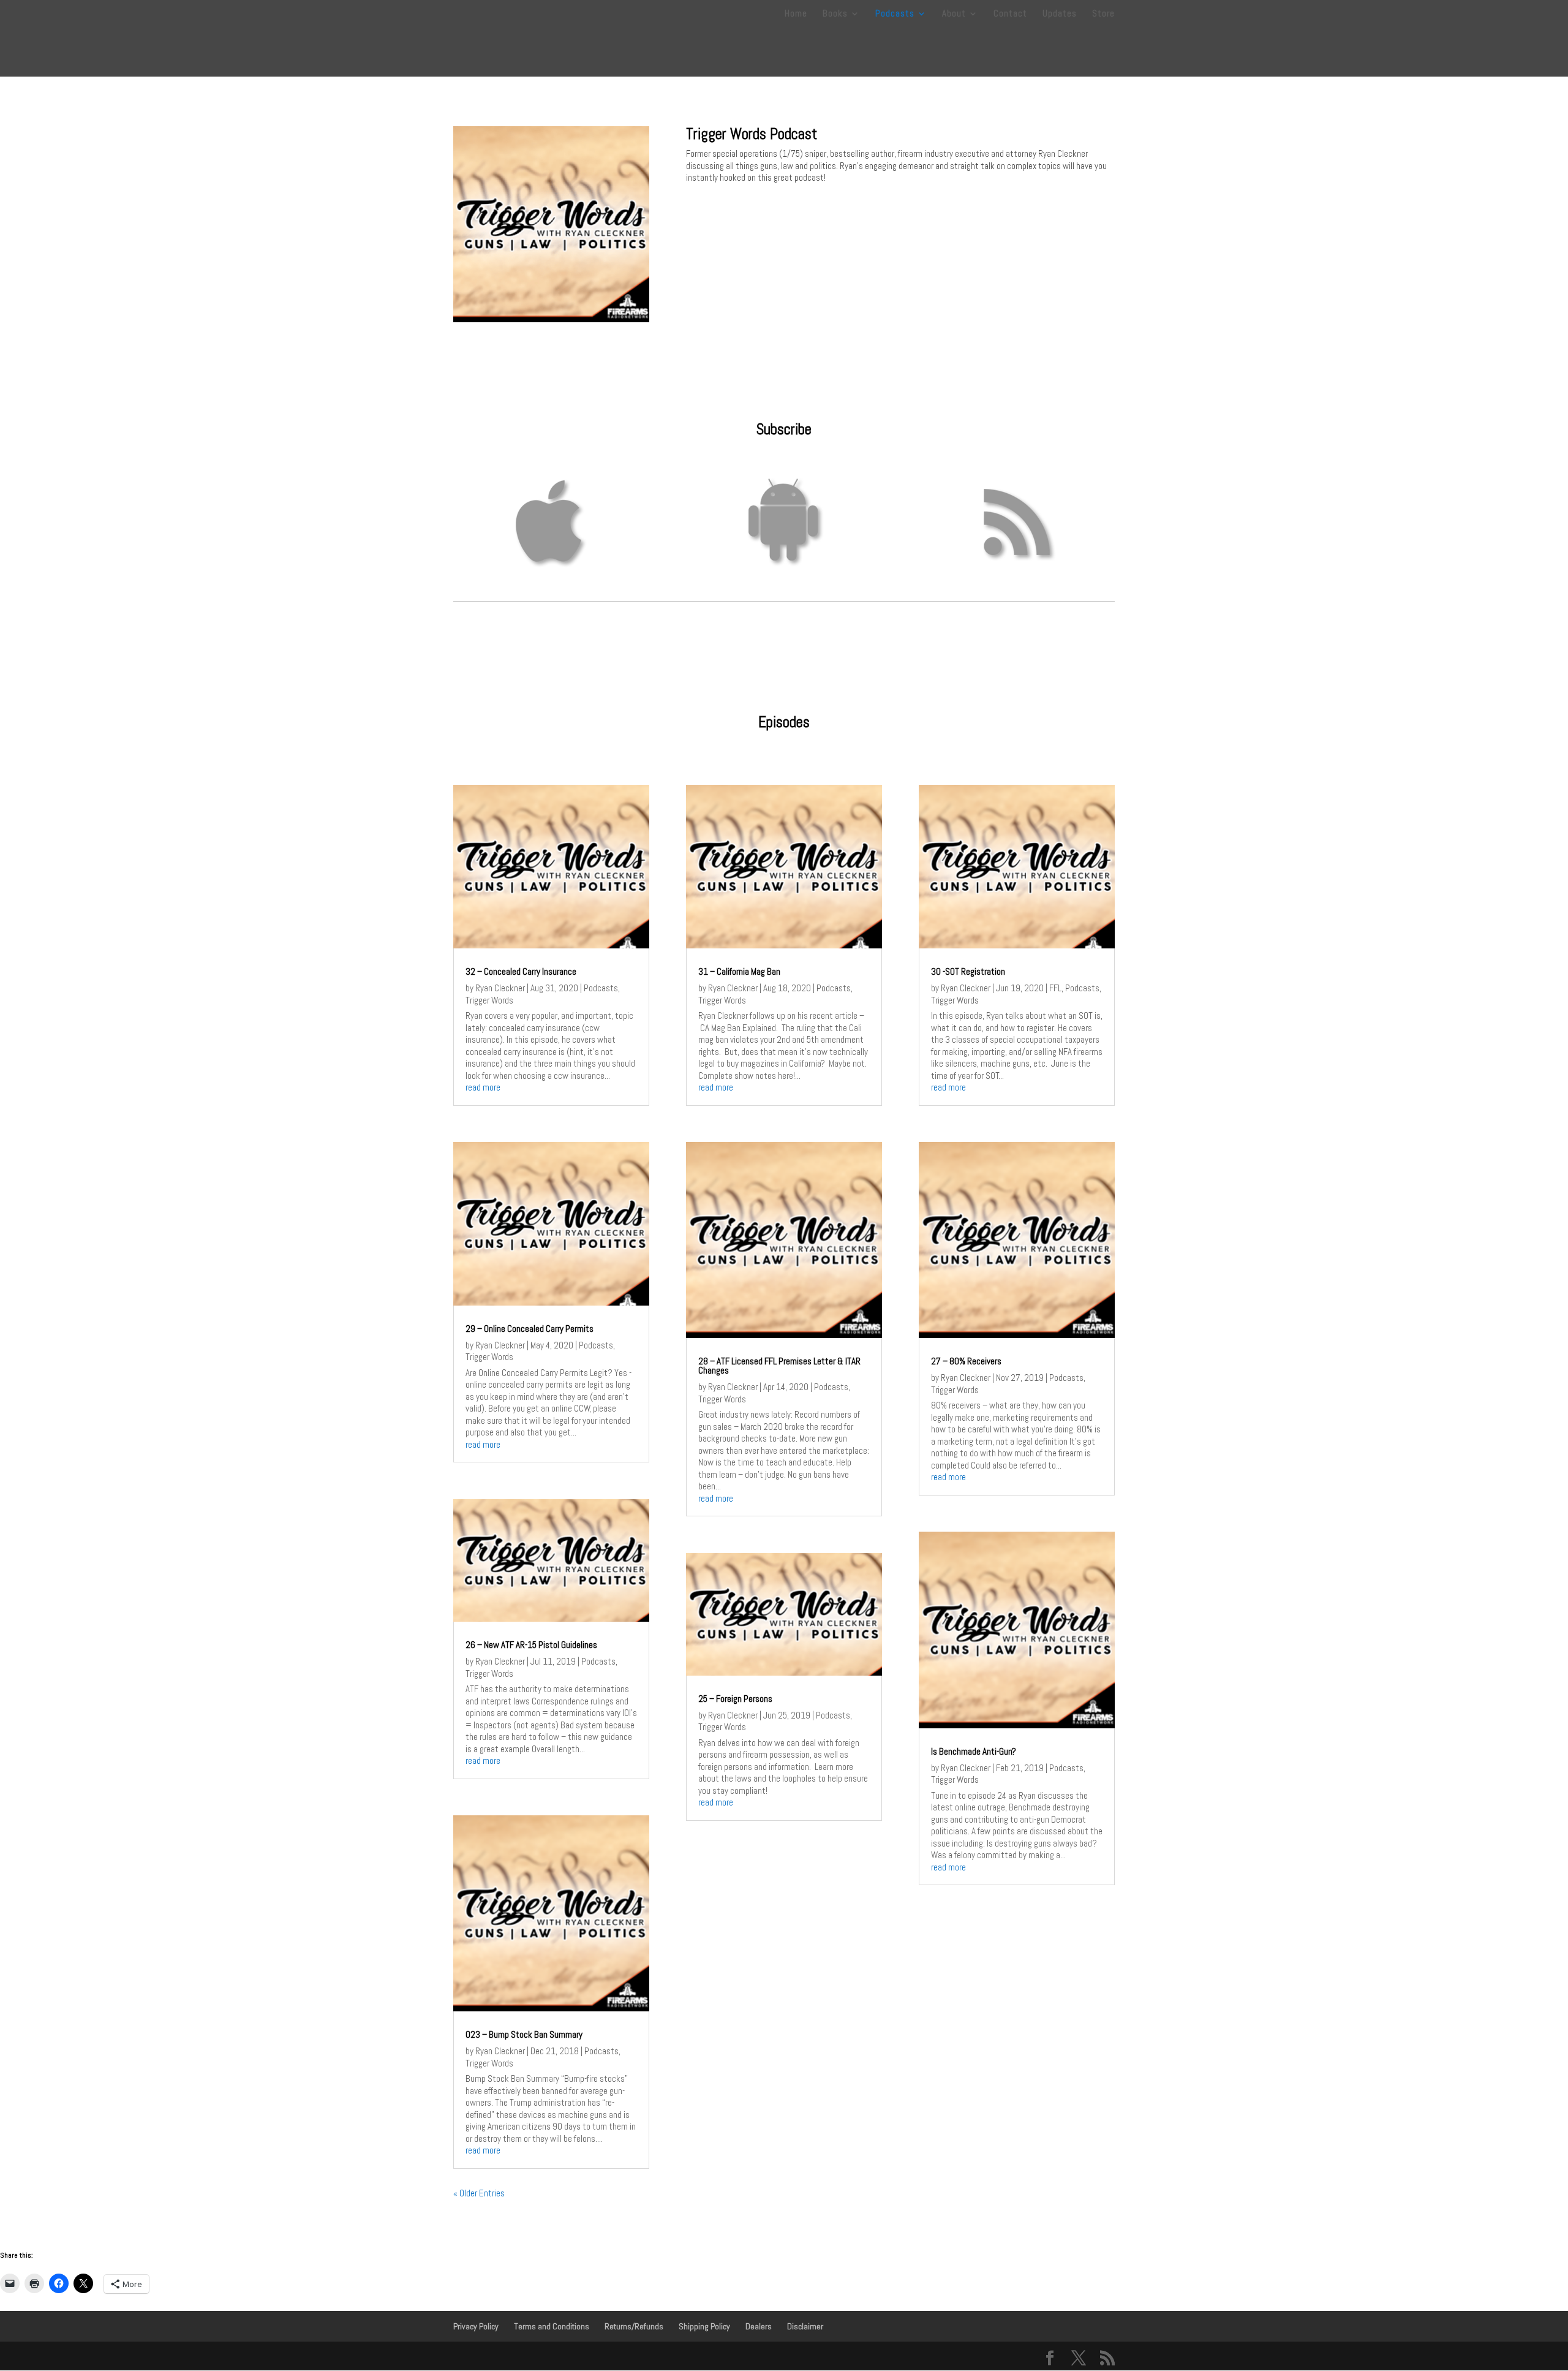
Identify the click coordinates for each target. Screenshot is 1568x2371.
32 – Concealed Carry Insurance (521, 971)
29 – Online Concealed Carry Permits (530, 1329)
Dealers (759, 2326)
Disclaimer (805, 2326)
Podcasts (895, 14)
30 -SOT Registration (968, 971)
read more (483, 1087)
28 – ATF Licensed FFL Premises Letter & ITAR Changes (779, 1366)
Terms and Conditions (552, 2326)
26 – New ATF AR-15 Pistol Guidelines (531, 1645)
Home (796, 14)
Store (1103, 14)
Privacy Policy (476, 2326)
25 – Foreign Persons (735, 1699)
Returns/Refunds (634, 2326)
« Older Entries (479, 2193)
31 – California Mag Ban (739, 971)
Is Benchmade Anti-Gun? (974, 1751)
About (954, 14)
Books (835, 14)
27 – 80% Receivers (966, 1361)
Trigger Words (489, 1000)
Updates (1060, 14)
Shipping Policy (704, 2326)
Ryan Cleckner (500, 988)
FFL (1055, 988)
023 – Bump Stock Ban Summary (524, 2034)
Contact (1010, 14)
